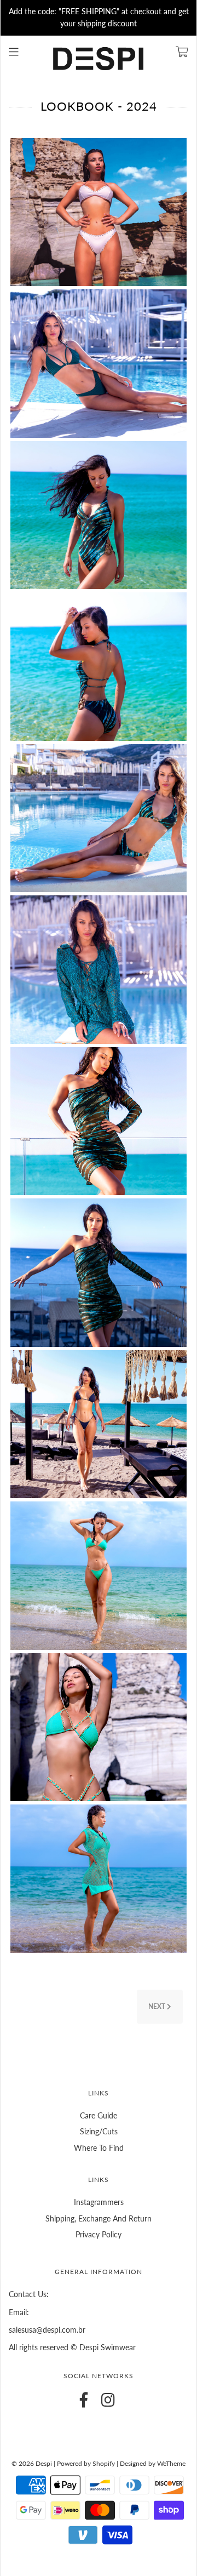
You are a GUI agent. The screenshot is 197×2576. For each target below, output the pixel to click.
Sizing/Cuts (99, 2131)
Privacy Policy (99, 2234)
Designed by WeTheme (153, 2463)
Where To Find (99, 2148)
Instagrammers (99, 2202)
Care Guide (99, 2115)
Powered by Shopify (86, 2463)
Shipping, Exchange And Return (99, 2218)
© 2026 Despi (33, 2463)
